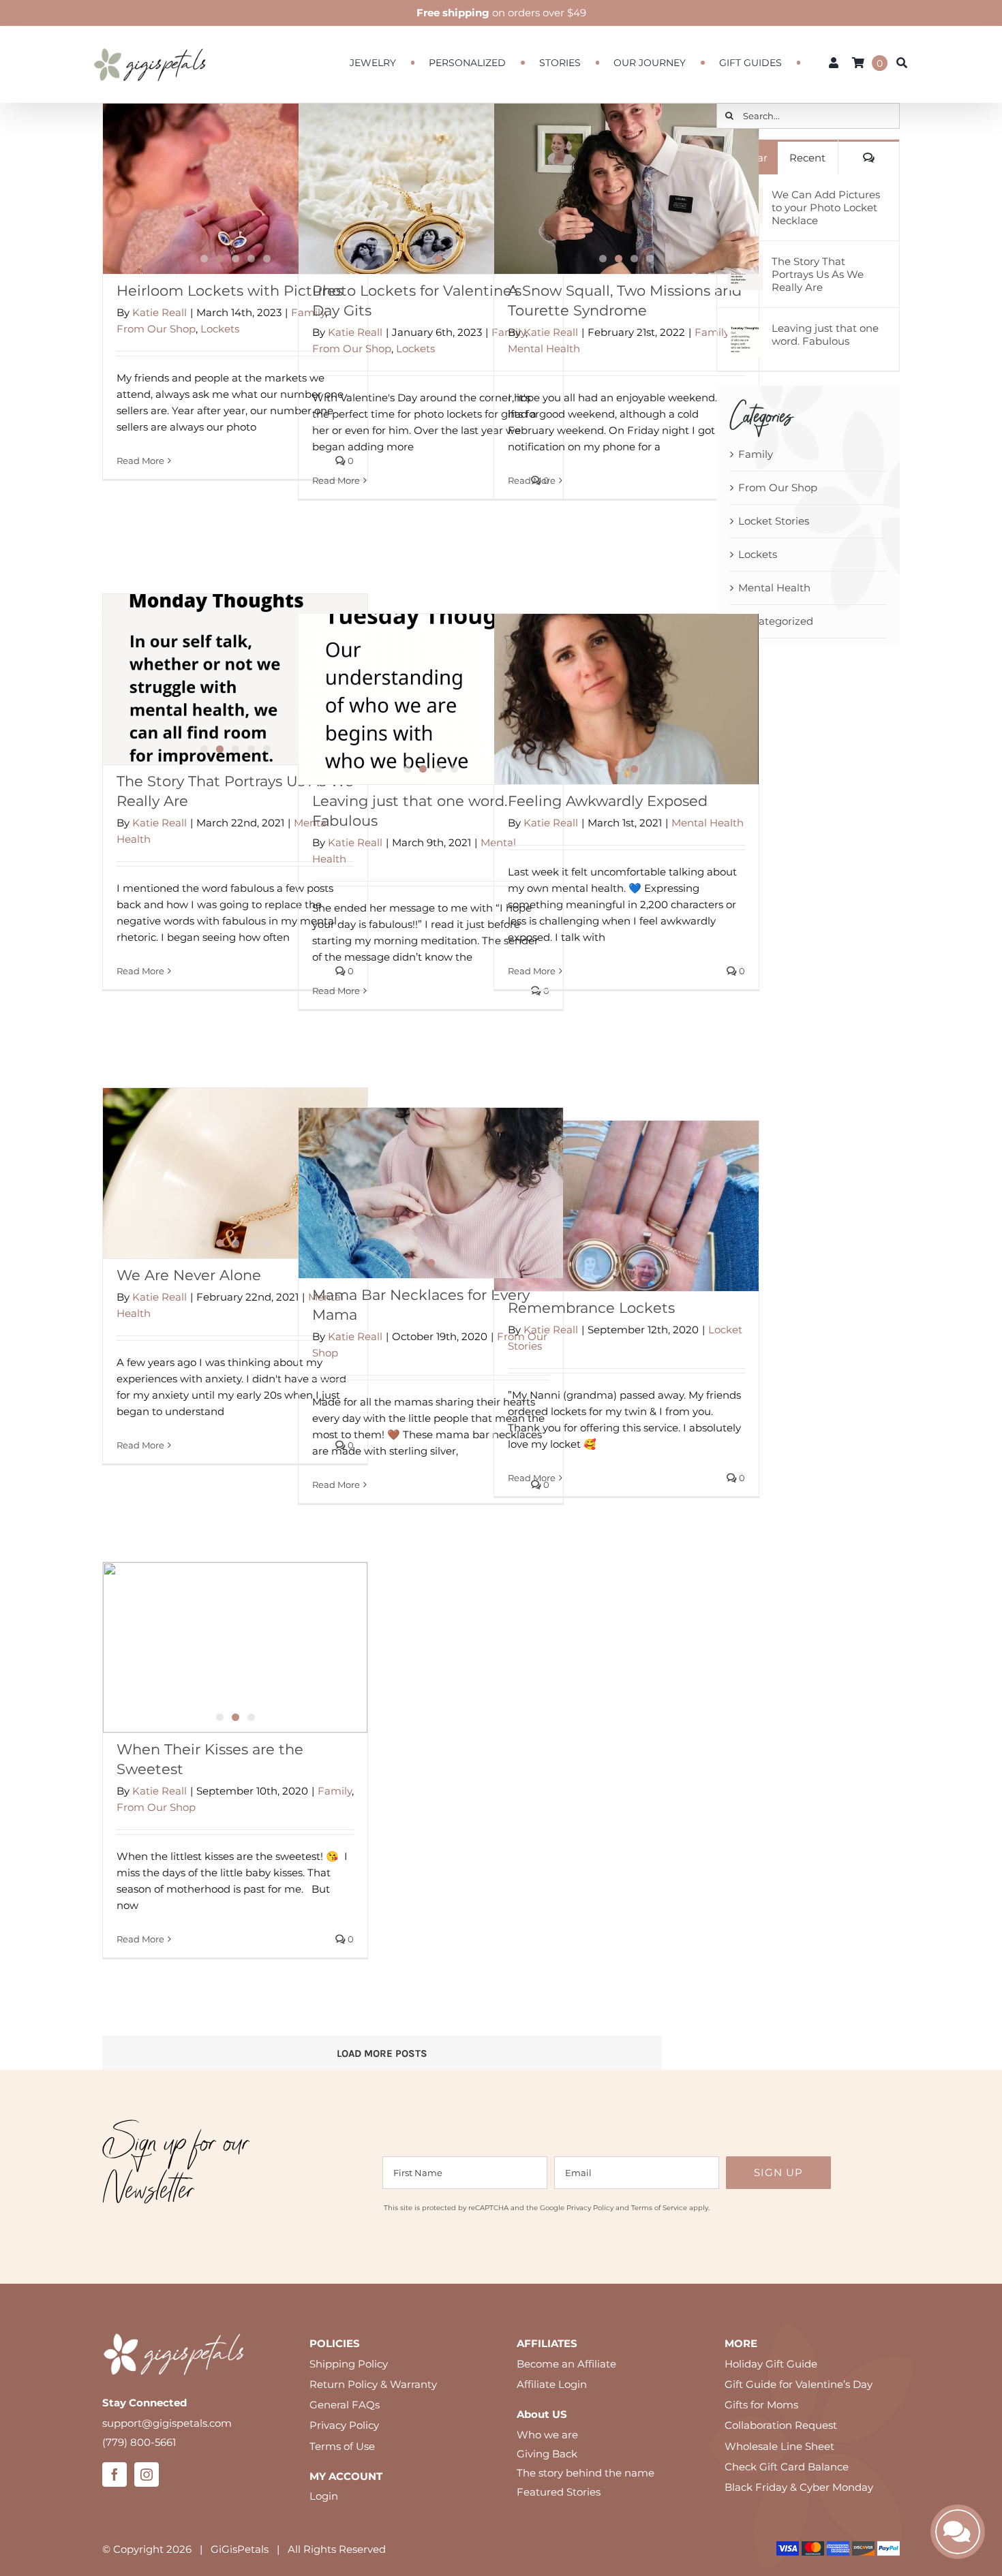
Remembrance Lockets (591, 1308)
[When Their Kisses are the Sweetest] (235, 1647)
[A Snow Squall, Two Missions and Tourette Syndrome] (626, 189)
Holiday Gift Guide (771, 2364)
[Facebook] (115, 2474)
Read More (140, 461)
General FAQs (345, 2405)
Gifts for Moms (761, 2405)
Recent (807, 158)
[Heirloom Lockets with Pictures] (235, 189)
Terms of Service (659, 2208)
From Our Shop (156, 329)
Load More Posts (382, 2053)
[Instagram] (147, 2474)
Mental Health (544, 348)
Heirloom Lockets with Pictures (230, 291)
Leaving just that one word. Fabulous (825, 335)
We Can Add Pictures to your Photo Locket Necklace (826, 207)
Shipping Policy (349, 2364)
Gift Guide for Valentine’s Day (799, 2384)
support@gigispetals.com (167, 2423)
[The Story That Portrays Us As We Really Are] (235, 679)
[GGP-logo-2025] (150, 42)
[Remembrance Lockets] (626, 1206)
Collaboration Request (781, 2425)
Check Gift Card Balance (787, 2467)
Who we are (547, 2435)
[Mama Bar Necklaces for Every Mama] (431, 1193)
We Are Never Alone (189, 1275)
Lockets (220, 329)
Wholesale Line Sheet (779, 2446)
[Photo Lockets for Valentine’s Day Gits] (431, 189)
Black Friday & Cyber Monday (799, 2487)
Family (712, 332)
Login (324, 2496)
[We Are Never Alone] (235, 1173)
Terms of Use (342, 2446)
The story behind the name (586, 2473)
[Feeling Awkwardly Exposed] (626, 699)
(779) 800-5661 (139, 2442)
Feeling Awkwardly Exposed (608, 801)
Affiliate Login (552, 2384)
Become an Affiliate (566, 2364)
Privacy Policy (590, 2208)
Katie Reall (160, 312)
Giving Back (547, 2454)
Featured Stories (559, 2492)
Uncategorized (776, 621)
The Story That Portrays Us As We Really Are (818, 274)
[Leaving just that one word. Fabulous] (431, 699)
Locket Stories (774, 521)
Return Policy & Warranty (373, 2384)
